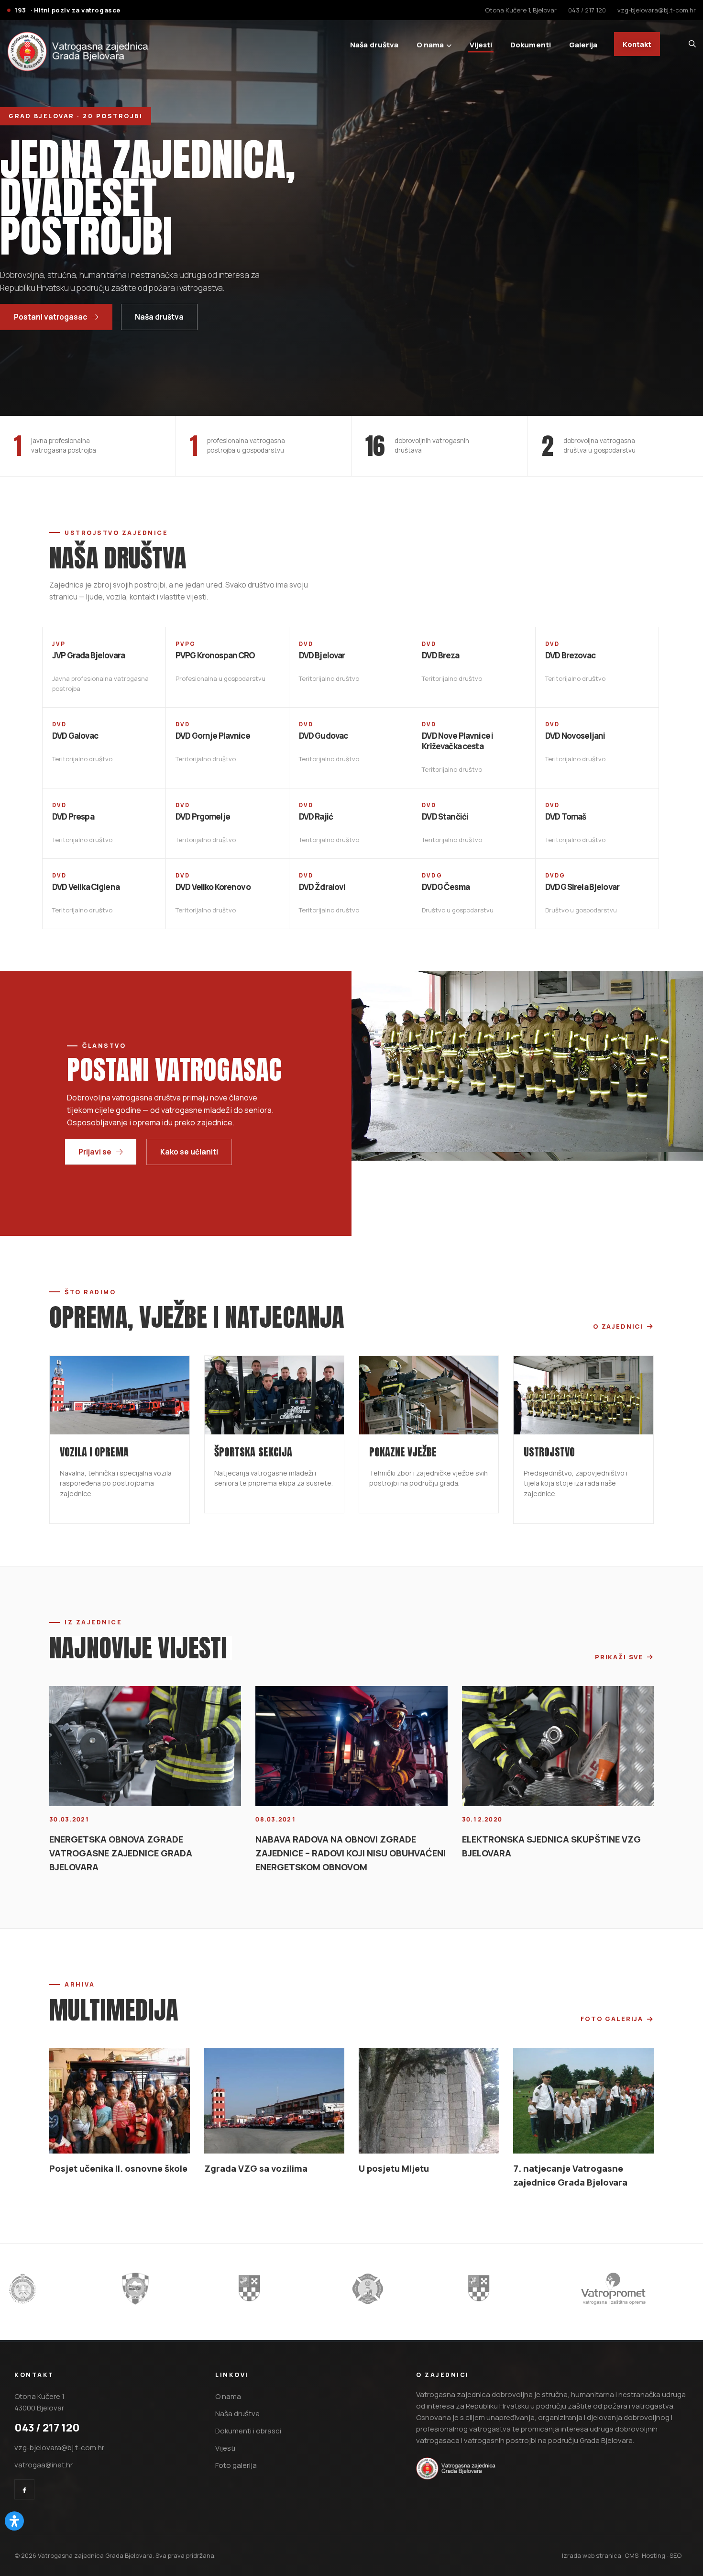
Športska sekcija (253, 1398)
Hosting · (656, 2316)
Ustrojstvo (549, 1386)
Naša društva (159, 317)
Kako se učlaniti (189, 1152)
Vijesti (481, 44)
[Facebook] (24, 2250)
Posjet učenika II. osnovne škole (118, 1929)
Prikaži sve (619, 1593)
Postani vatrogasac (50, 317)
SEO (676, 2316)
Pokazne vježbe (403, 1386)
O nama (430, 44)
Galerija (583, 44)
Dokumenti (531, 44)
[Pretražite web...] (692, 44)
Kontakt (637, 44)
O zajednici (618, 1326)
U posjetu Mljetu (394, 1929)
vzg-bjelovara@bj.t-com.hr (657, 10)
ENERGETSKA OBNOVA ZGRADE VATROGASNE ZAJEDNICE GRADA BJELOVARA (121, 1682)
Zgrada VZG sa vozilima (256, 1929)
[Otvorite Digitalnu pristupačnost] (14, 2521)
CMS (632, 2316)
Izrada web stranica (592, 2316)
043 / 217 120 (587, 10)
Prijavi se (95, 1152)
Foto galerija (612, 1860)
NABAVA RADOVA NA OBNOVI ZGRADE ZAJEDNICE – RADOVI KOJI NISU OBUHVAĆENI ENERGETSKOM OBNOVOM (351, 1694)
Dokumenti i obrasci (248, 2192)
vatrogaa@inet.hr (44, 2226)
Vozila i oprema (94, 1386)
